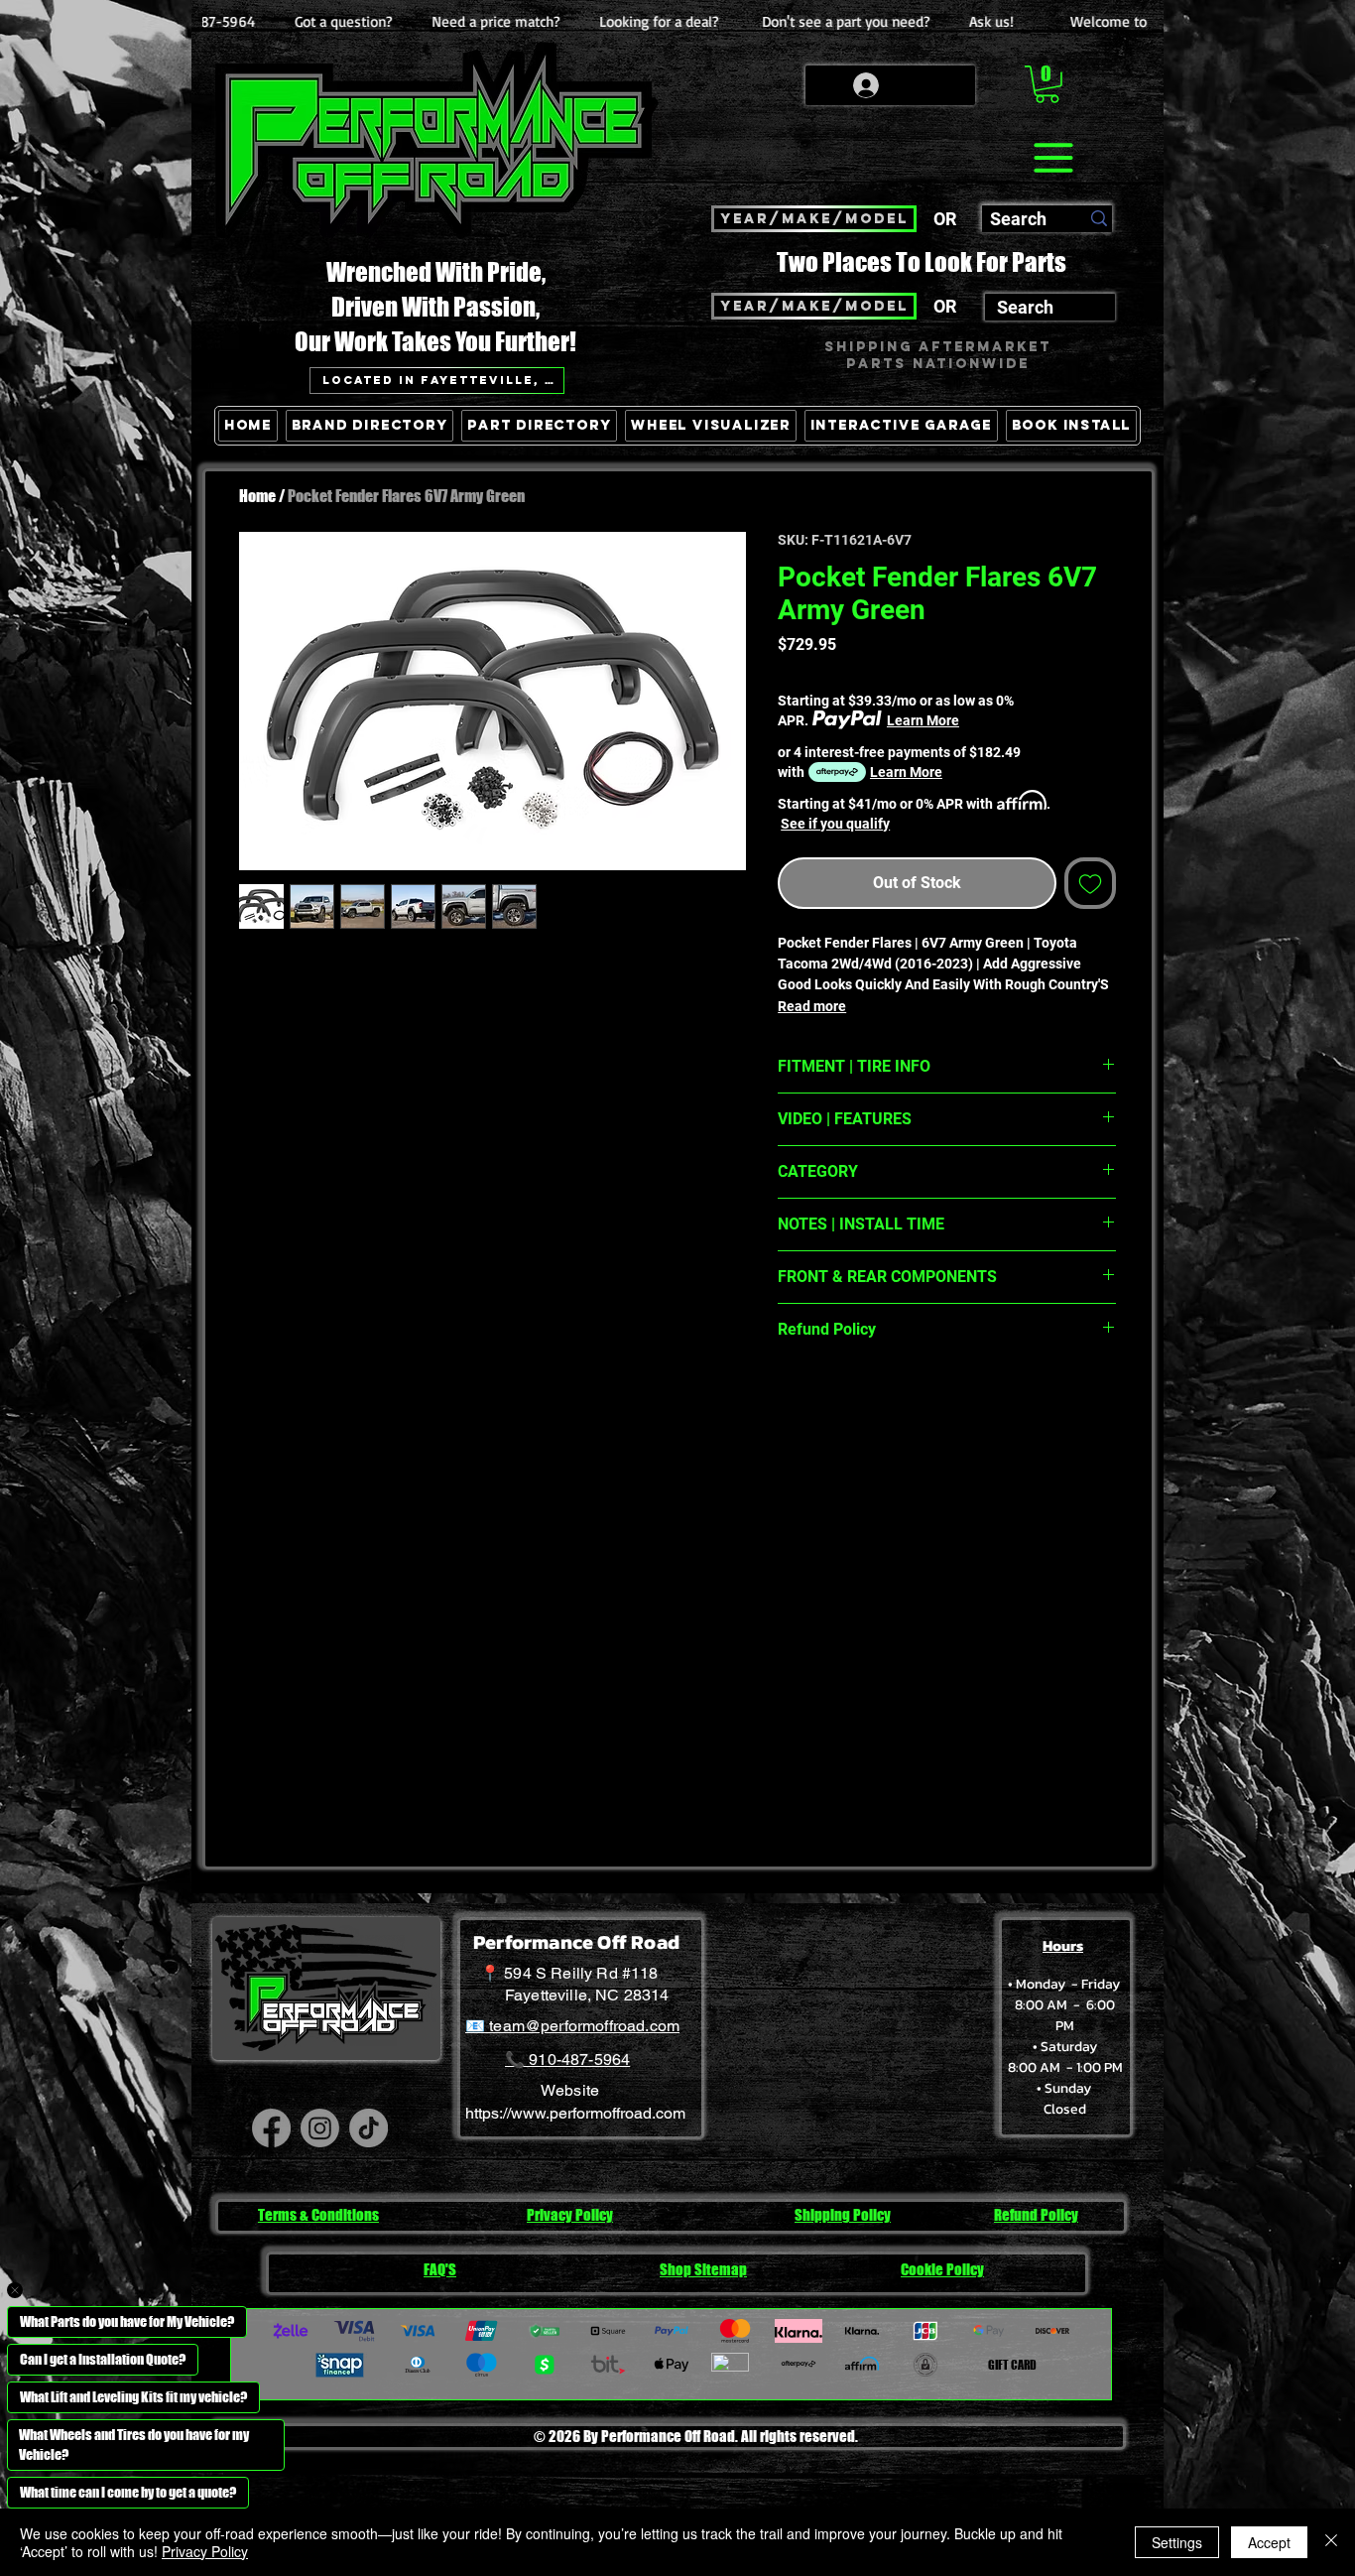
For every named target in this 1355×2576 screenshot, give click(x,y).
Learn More (923, 720)
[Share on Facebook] (791, 1399)
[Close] (1331, 2542)
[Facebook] (271, 2128)
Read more (812, 1006)
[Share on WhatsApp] (866, 1399)
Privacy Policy (205, 2551)
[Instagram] (320, 2128)
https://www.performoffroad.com (575, 2113)
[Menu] (1053, 158)
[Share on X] (904, 1399)
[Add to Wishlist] (1090, 883)
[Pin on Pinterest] (828, 1399)
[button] (1047, 84)
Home (257, 496)
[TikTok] (369, 2128)
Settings (1177, 2542)
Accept (1269, 2542)
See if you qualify (835, 824)
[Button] (1097, 517)
